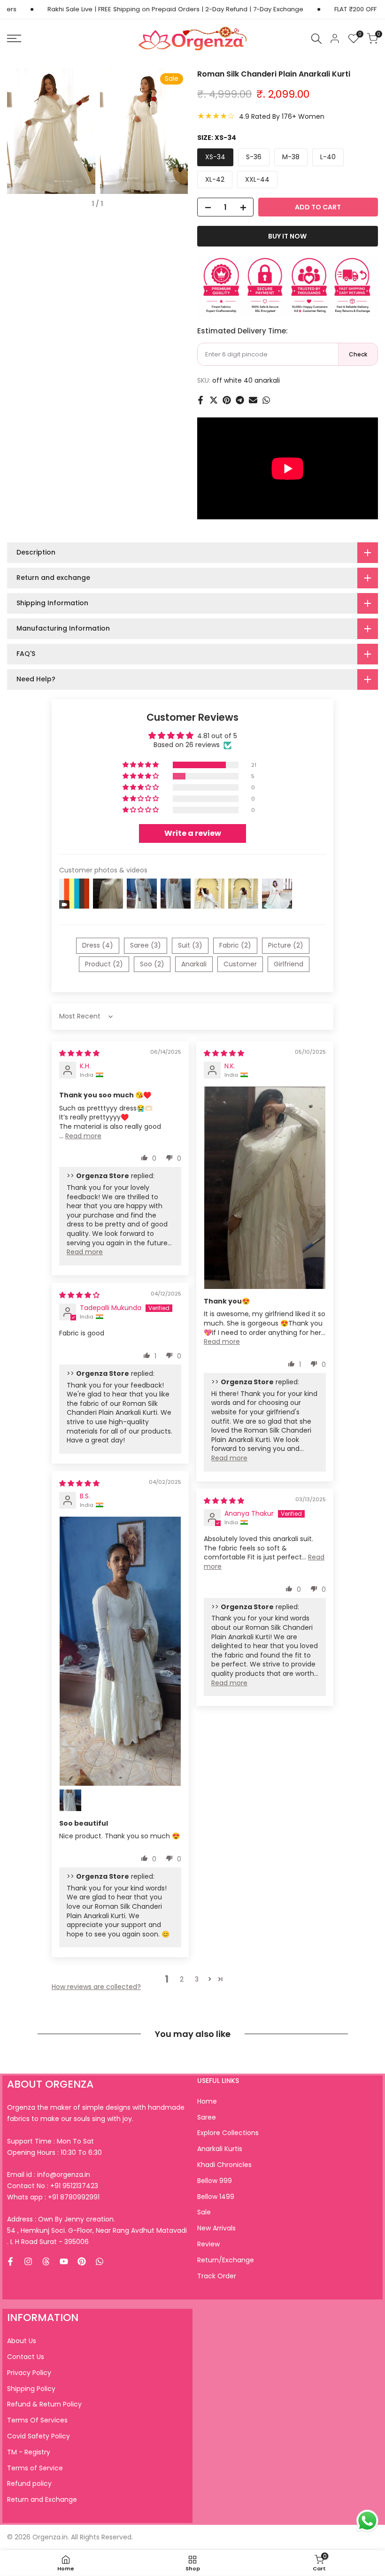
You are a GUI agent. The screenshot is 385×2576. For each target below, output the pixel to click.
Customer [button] (240, 964)
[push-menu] (14, 39)
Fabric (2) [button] (235, 945)
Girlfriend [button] (289, 964)
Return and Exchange (42, 2499)
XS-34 (215, 157)
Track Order (217, 2276)
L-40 (328, 157)
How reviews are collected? (96, 1987)
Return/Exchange (226, 2260)
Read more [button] (83, 1136)
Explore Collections (228, 2133)
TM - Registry (29, 2452)
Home (207, 2101)
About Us (22, 2341)
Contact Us (26, 2357)
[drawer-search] (316, 39)
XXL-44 (257, 179)
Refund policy (29, 2483)
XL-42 (215, 179)
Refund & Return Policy (44, 2404)
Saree (207, 2117)
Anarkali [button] (194, 964)
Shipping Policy (31, 2389)
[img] (79, 1053)
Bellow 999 (215, 2181)
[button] (141, 765)
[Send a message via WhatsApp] (367, 2521)
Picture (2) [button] (286, 945)
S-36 (254, 157)
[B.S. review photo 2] (70, 1800)
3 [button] (197, 1979)
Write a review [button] (193, 833)
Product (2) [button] (104, 964)
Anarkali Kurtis (220, 2149)
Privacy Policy (29, 2373)
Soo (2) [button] (152, 964)
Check (358, 354)
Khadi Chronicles (224, 2165)
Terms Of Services (37, 2420)
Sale (204, 2212)
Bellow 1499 (216, 2197)
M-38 (291, 157)
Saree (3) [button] (146, 945)
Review (208, 2244)
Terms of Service (35, 2468)
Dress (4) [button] (98, 945)
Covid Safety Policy (38, 2436)
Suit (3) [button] (190, 945)
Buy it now (287, 236)
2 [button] (182, 1979)
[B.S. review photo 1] (120, 1651)
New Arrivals (216, 2228)
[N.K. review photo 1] (265, 1188)
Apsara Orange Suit (82, 2561)
